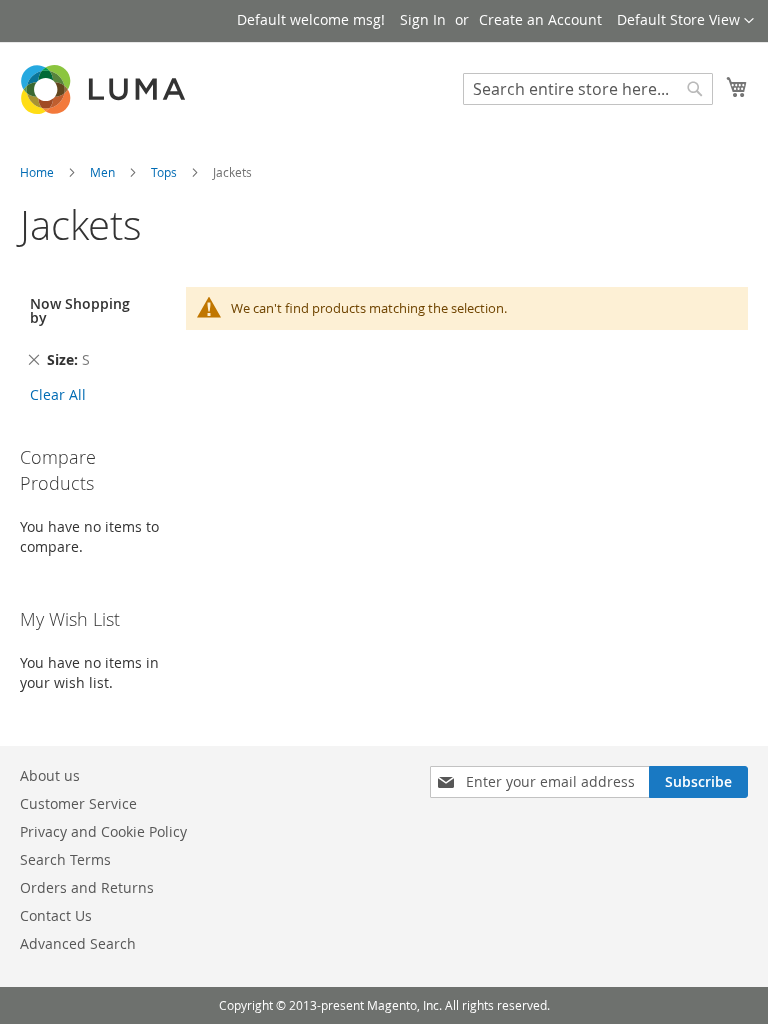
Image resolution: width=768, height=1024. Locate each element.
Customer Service (78, 803)
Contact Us (56, 915)
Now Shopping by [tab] (80, 310)
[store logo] (105, 89)
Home (38, 172)
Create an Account (540, 19)
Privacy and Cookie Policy (103, 831)
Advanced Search (78, 943)
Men (104, 172)
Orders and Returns (87, 887)
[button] (685, 21)
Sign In (423, 19)
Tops (165, 172)
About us (50, 775)
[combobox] (588, 89)
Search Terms (65, 859)
